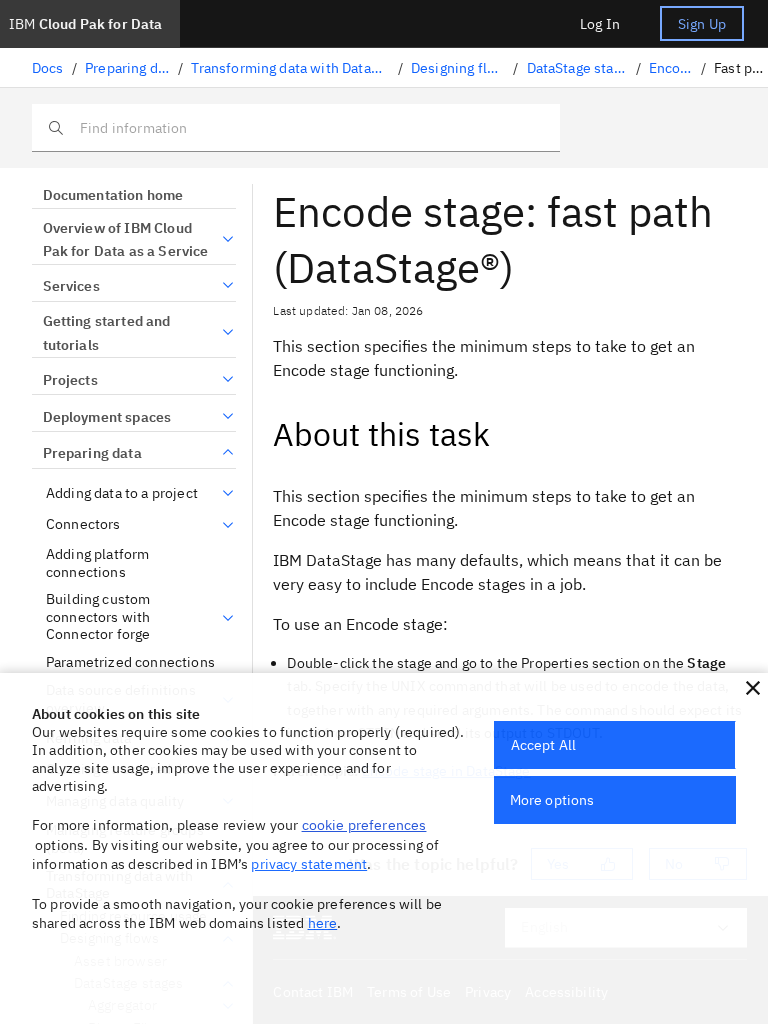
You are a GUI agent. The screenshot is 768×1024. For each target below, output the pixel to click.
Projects (70, 380)
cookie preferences (364, 825)
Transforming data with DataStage (290, 68)
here (323, 923)
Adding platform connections (97, 563)
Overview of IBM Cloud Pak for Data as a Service (126, 240)
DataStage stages (577, 68)
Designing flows (458, 68)
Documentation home (113, 195)
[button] (753, 688)
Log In (600, 24)
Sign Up (702, 24)
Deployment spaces (107, 417)
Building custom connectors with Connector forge (98, 617)
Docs (48, 68)
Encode (671, 68)
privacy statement (309, 864)
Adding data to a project (122, 493)
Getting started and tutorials (107, 333)
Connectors (83, 524)
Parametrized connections (130, 662)
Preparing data (127, 68)
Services (71, 286)
